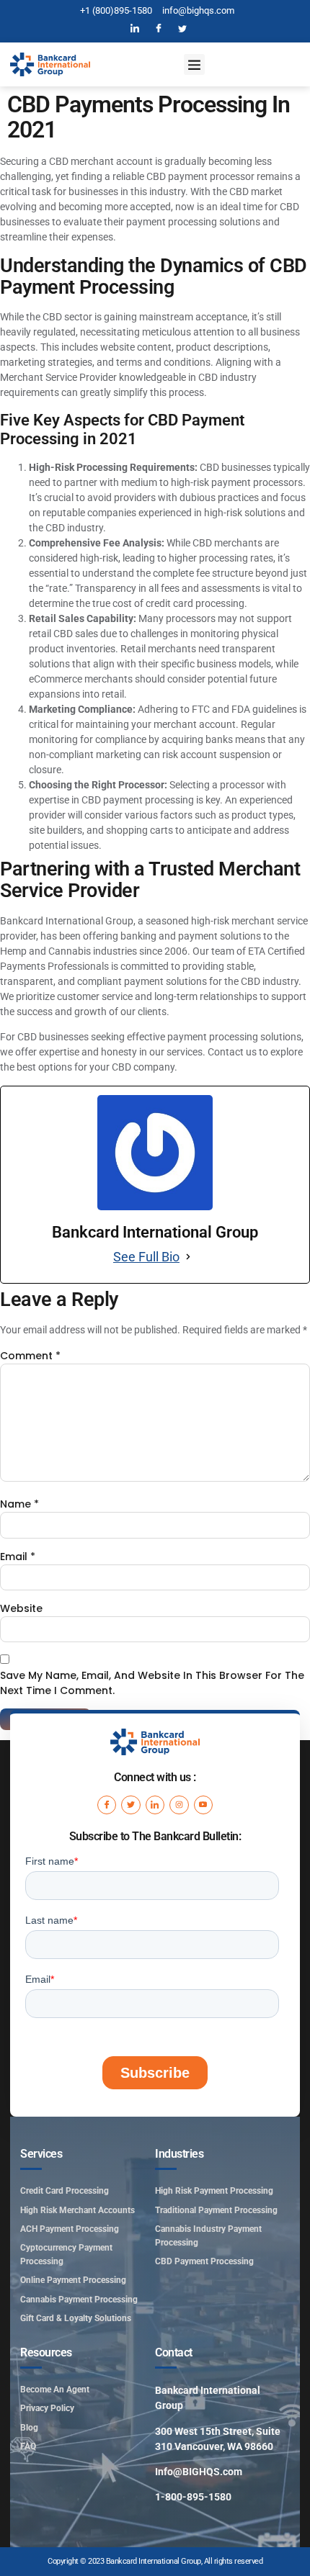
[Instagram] (179, 1805)
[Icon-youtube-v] (203, 1805)
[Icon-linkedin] (155, 1805)
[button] (194, 64)
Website (21, 1608)
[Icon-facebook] (107, 1805)
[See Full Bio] (188, 1257)
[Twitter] (182, 29)
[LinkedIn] (135, 29)
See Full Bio (146, 1257)
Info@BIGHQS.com (199, 2472)
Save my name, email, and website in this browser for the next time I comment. (152, 1683)
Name (19, 1504)
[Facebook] (159, 29)
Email (18, 1557)
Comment (30, 1356)
